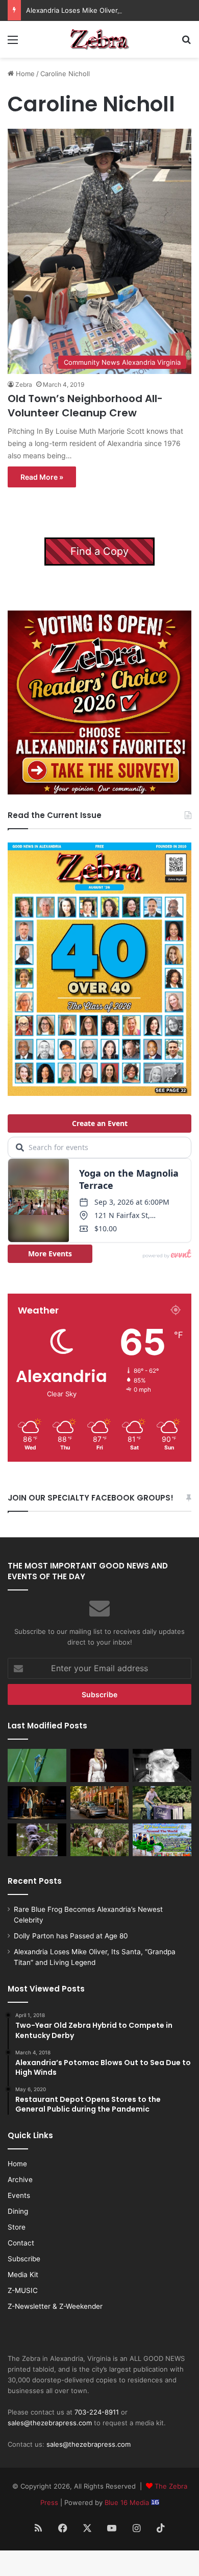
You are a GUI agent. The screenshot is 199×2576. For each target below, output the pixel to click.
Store (17, 2227)
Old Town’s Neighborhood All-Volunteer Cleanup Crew (85, 406)
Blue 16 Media (128, 2502)
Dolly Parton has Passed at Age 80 (71, 1936)
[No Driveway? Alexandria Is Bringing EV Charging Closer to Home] (100, 1803)
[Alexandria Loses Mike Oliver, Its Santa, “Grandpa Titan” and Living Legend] (162, 1765)
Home (24, 74)
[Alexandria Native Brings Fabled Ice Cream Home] (162, 1803)
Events (19, 2195)
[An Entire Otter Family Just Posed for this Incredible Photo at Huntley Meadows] (37, 1840)
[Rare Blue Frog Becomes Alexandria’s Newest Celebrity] (37, 1765)
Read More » (42, 477)
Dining (18, 2211)
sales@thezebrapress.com (50, 2423)
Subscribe (24, 2259)
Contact (21, 2243)
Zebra (24, 384)
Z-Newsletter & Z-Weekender (55, 2306)
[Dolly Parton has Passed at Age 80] (100, 1765)
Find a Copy (99, 551)
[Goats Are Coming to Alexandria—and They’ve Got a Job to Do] (100, 1840)
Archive (20, 2180)
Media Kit (23, 2275)
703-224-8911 (97, 2412)
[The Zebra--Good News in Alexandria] (99, 39)
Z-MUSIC (23, 2290)
